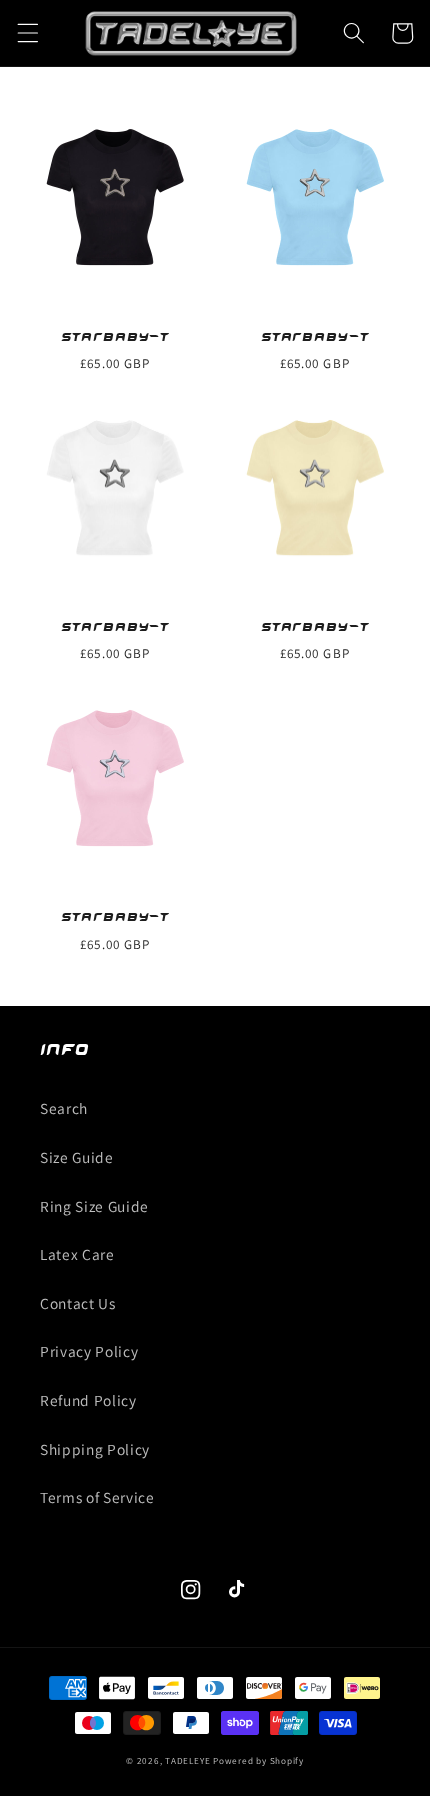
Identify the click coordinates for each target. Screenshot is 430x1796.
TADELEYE (187, 1761)
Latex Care (77, 1254)
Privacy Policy (89, 1351)
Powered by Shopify (258, 1761)
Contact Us (78, 1303)
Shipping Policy (95, 1449)
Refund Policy (88, 1400)
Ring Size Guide (94, 1206)
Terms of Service (97, 1497)
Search (64, 1108)
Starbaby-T (115, 335)
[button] (27, 33)
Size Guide (77, 1157)
